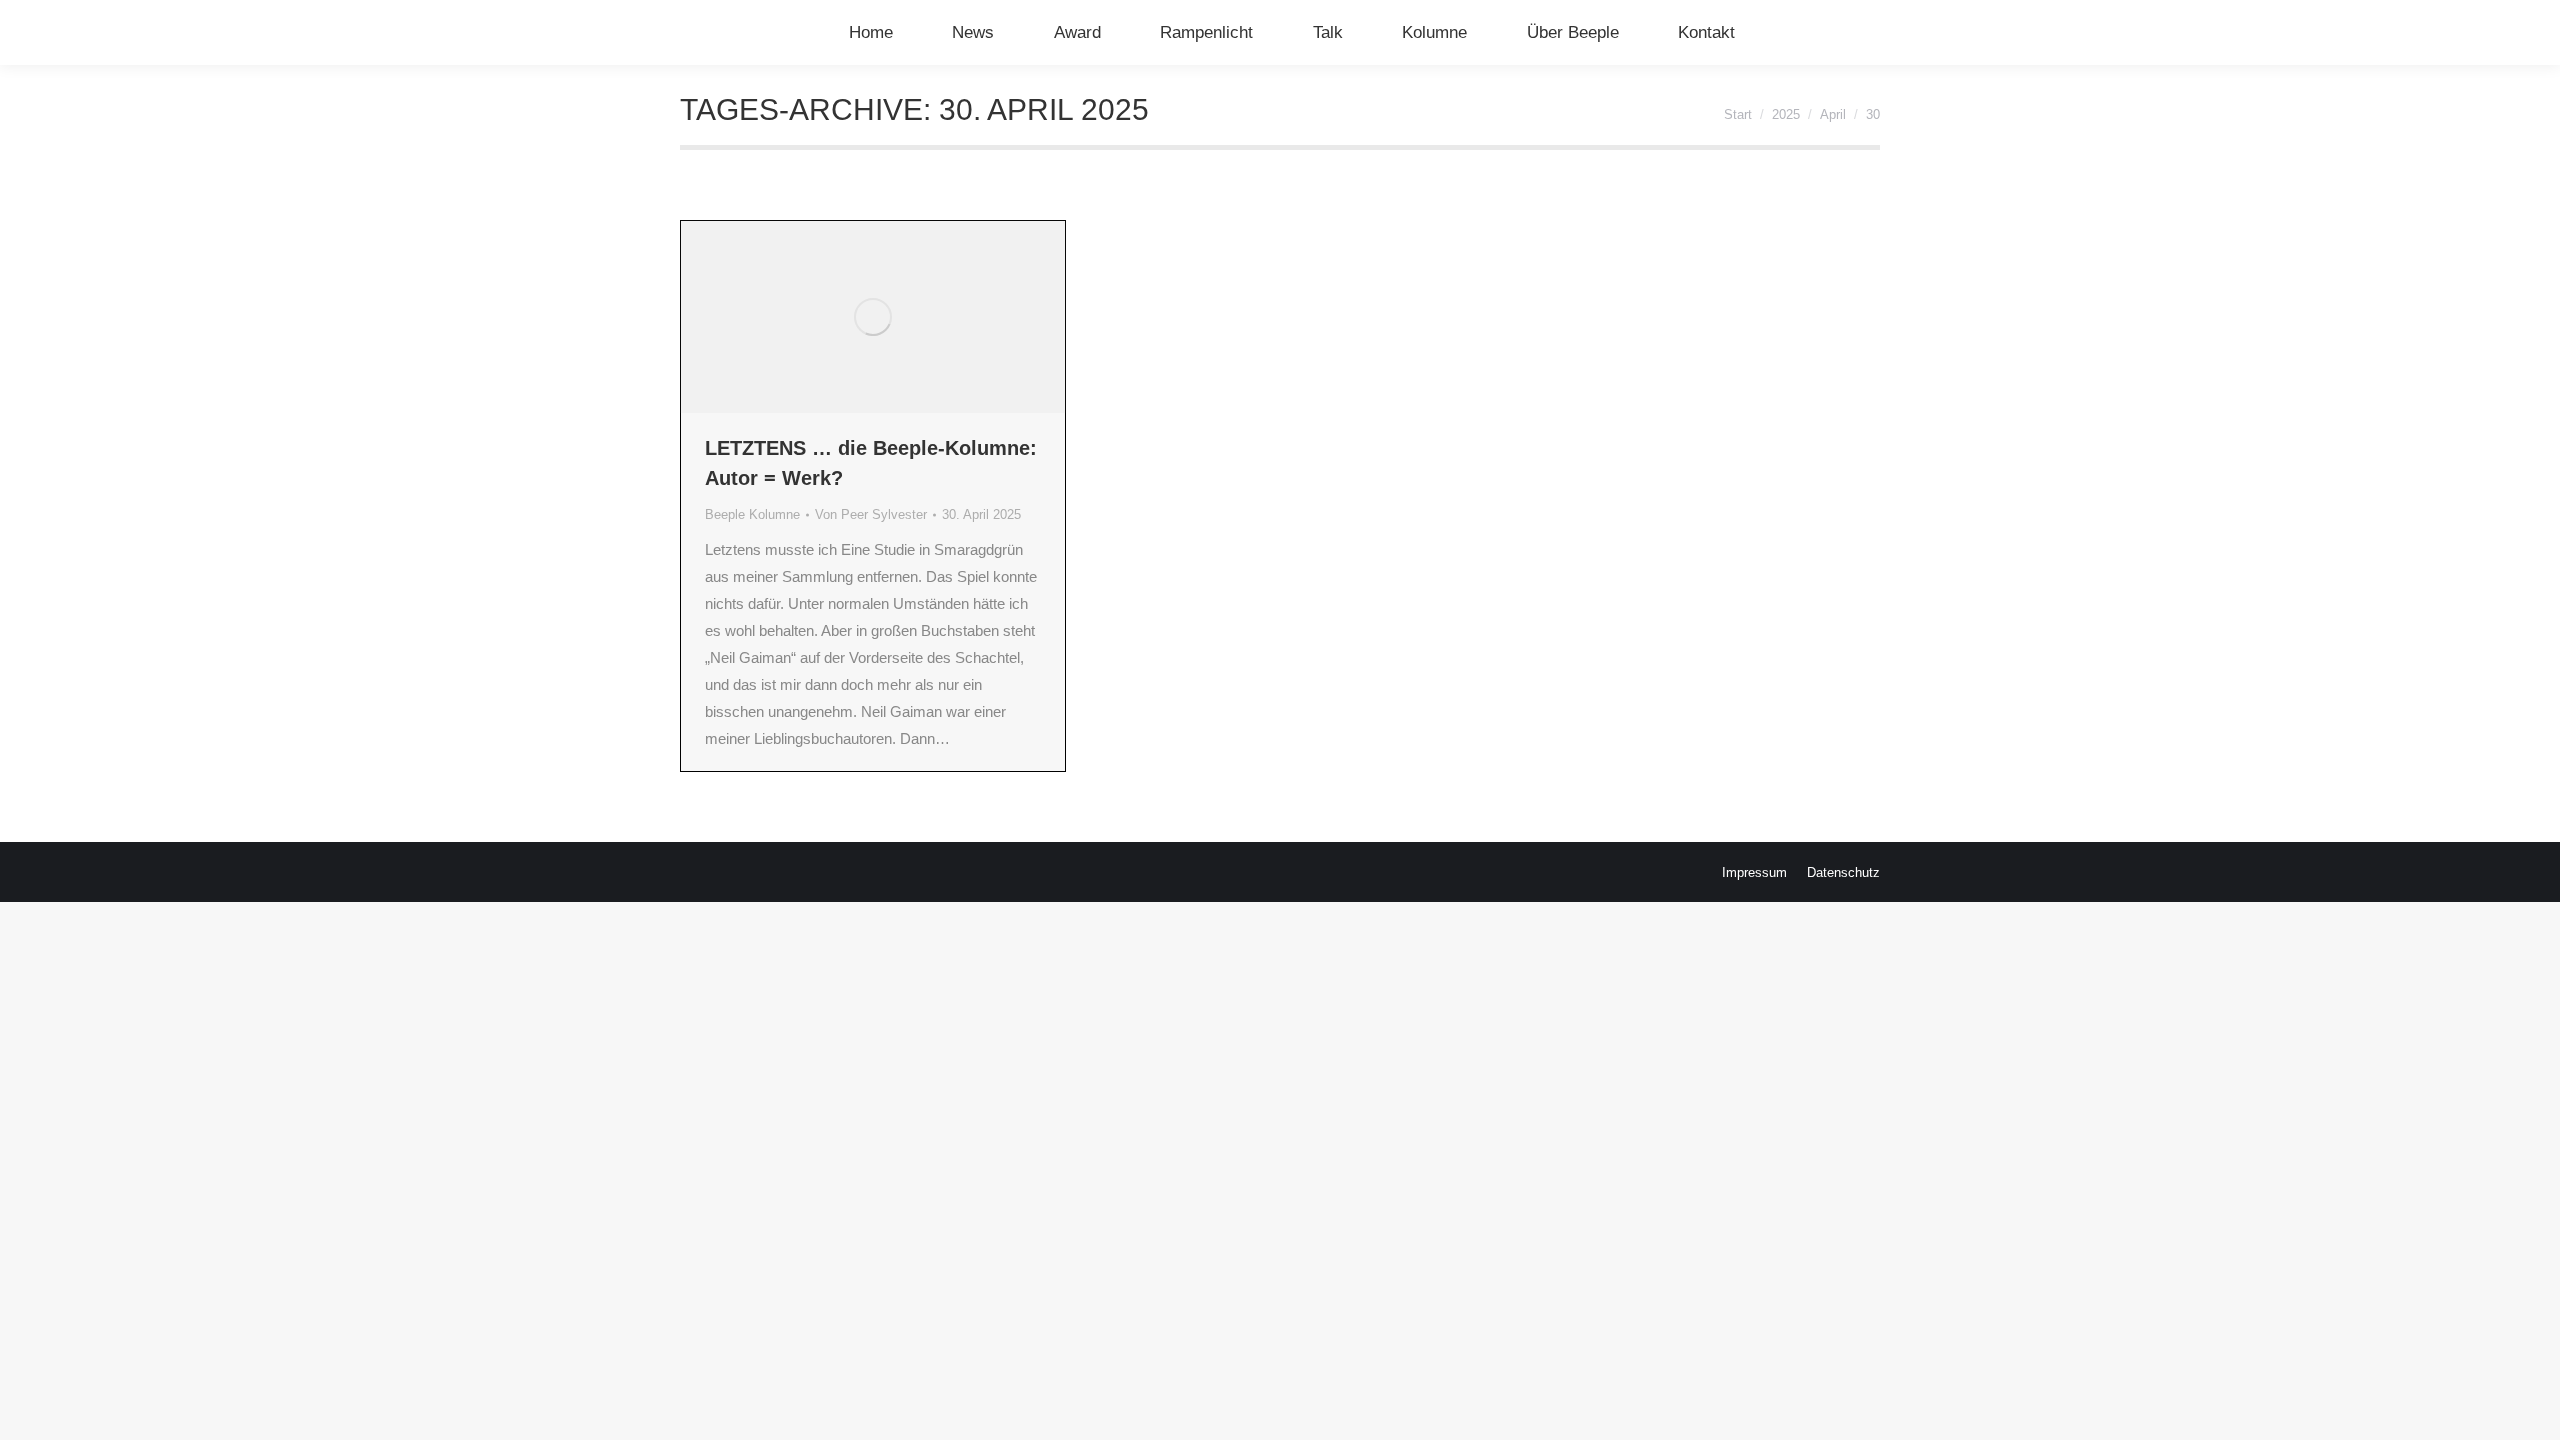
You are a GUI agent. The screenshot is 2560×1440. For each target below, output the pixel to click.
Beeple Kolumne (752, 514)
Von (871, 514)
